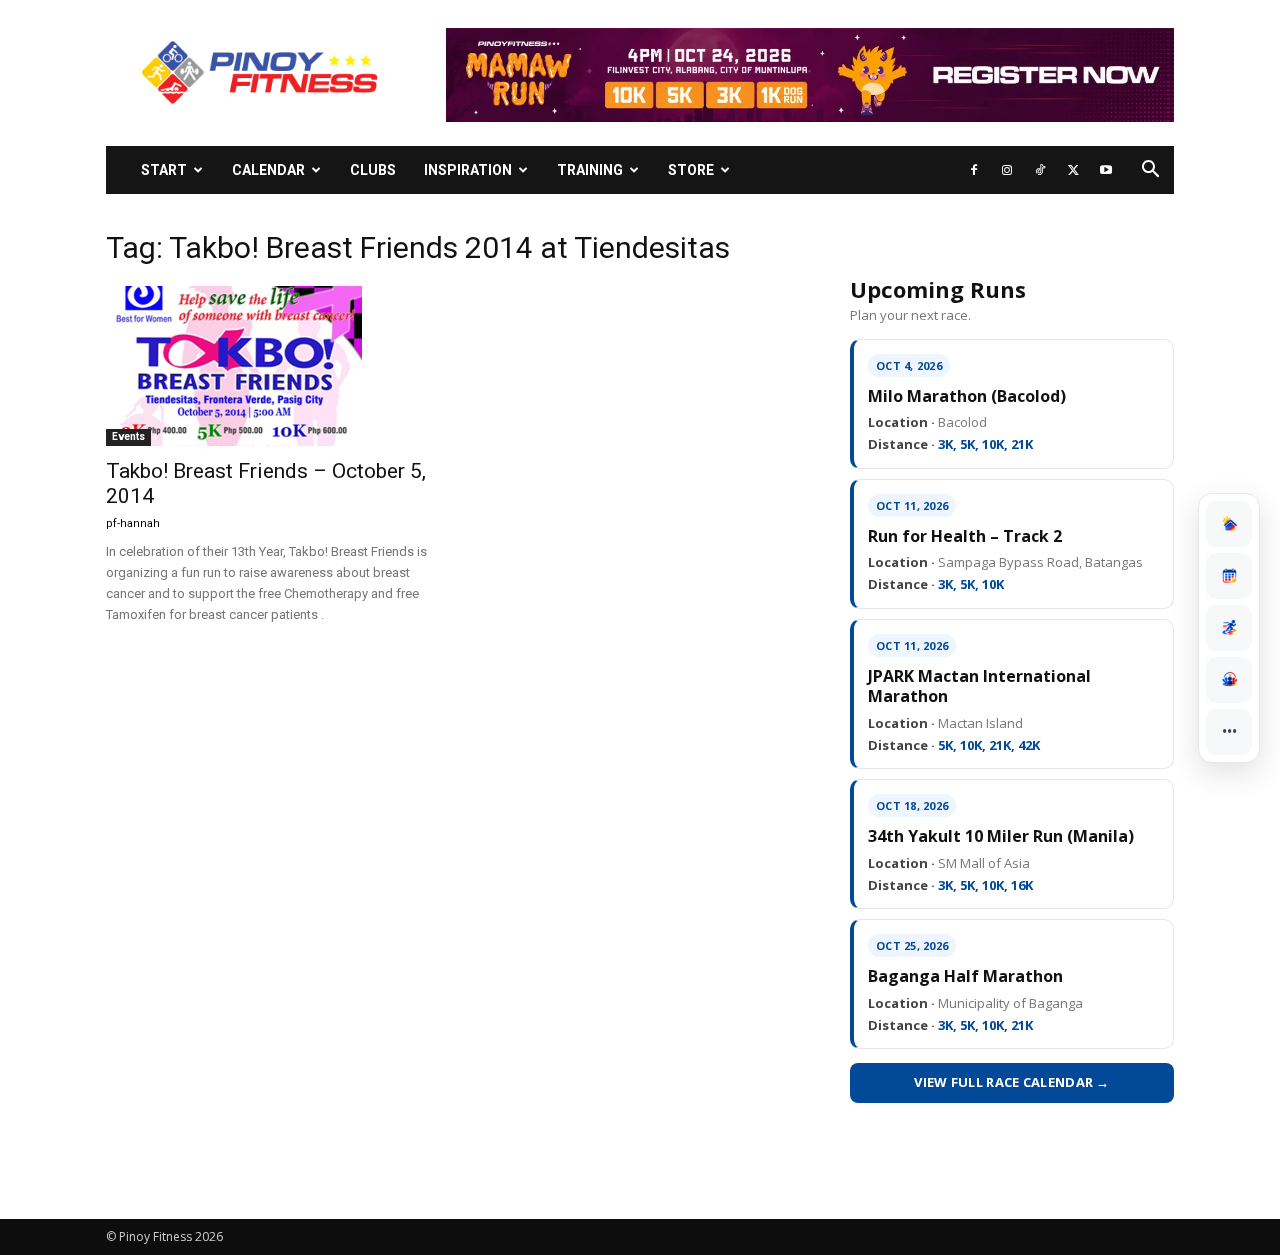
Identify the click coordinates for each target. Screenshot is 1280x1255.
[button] (1150, 171)
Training (590, 170)
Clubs (373, 170)
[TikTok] (1040, 170)
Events (128, 436)
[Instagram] (1007, 170)
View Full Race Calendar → (1012, 1082)
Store (691, 170)
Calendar (268, 170)
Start (164, 170)
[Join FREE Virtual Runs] (1229, 628)
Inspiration (468, 170)
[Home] (1229, 524)
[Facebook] (974, 170)
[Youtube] (1106, 170)
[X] (1073, 170)
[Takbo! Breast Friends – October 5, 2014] (268, 366)
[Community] (1229, 680)
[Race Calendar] (1229, 576)
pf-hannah (133, 523)
